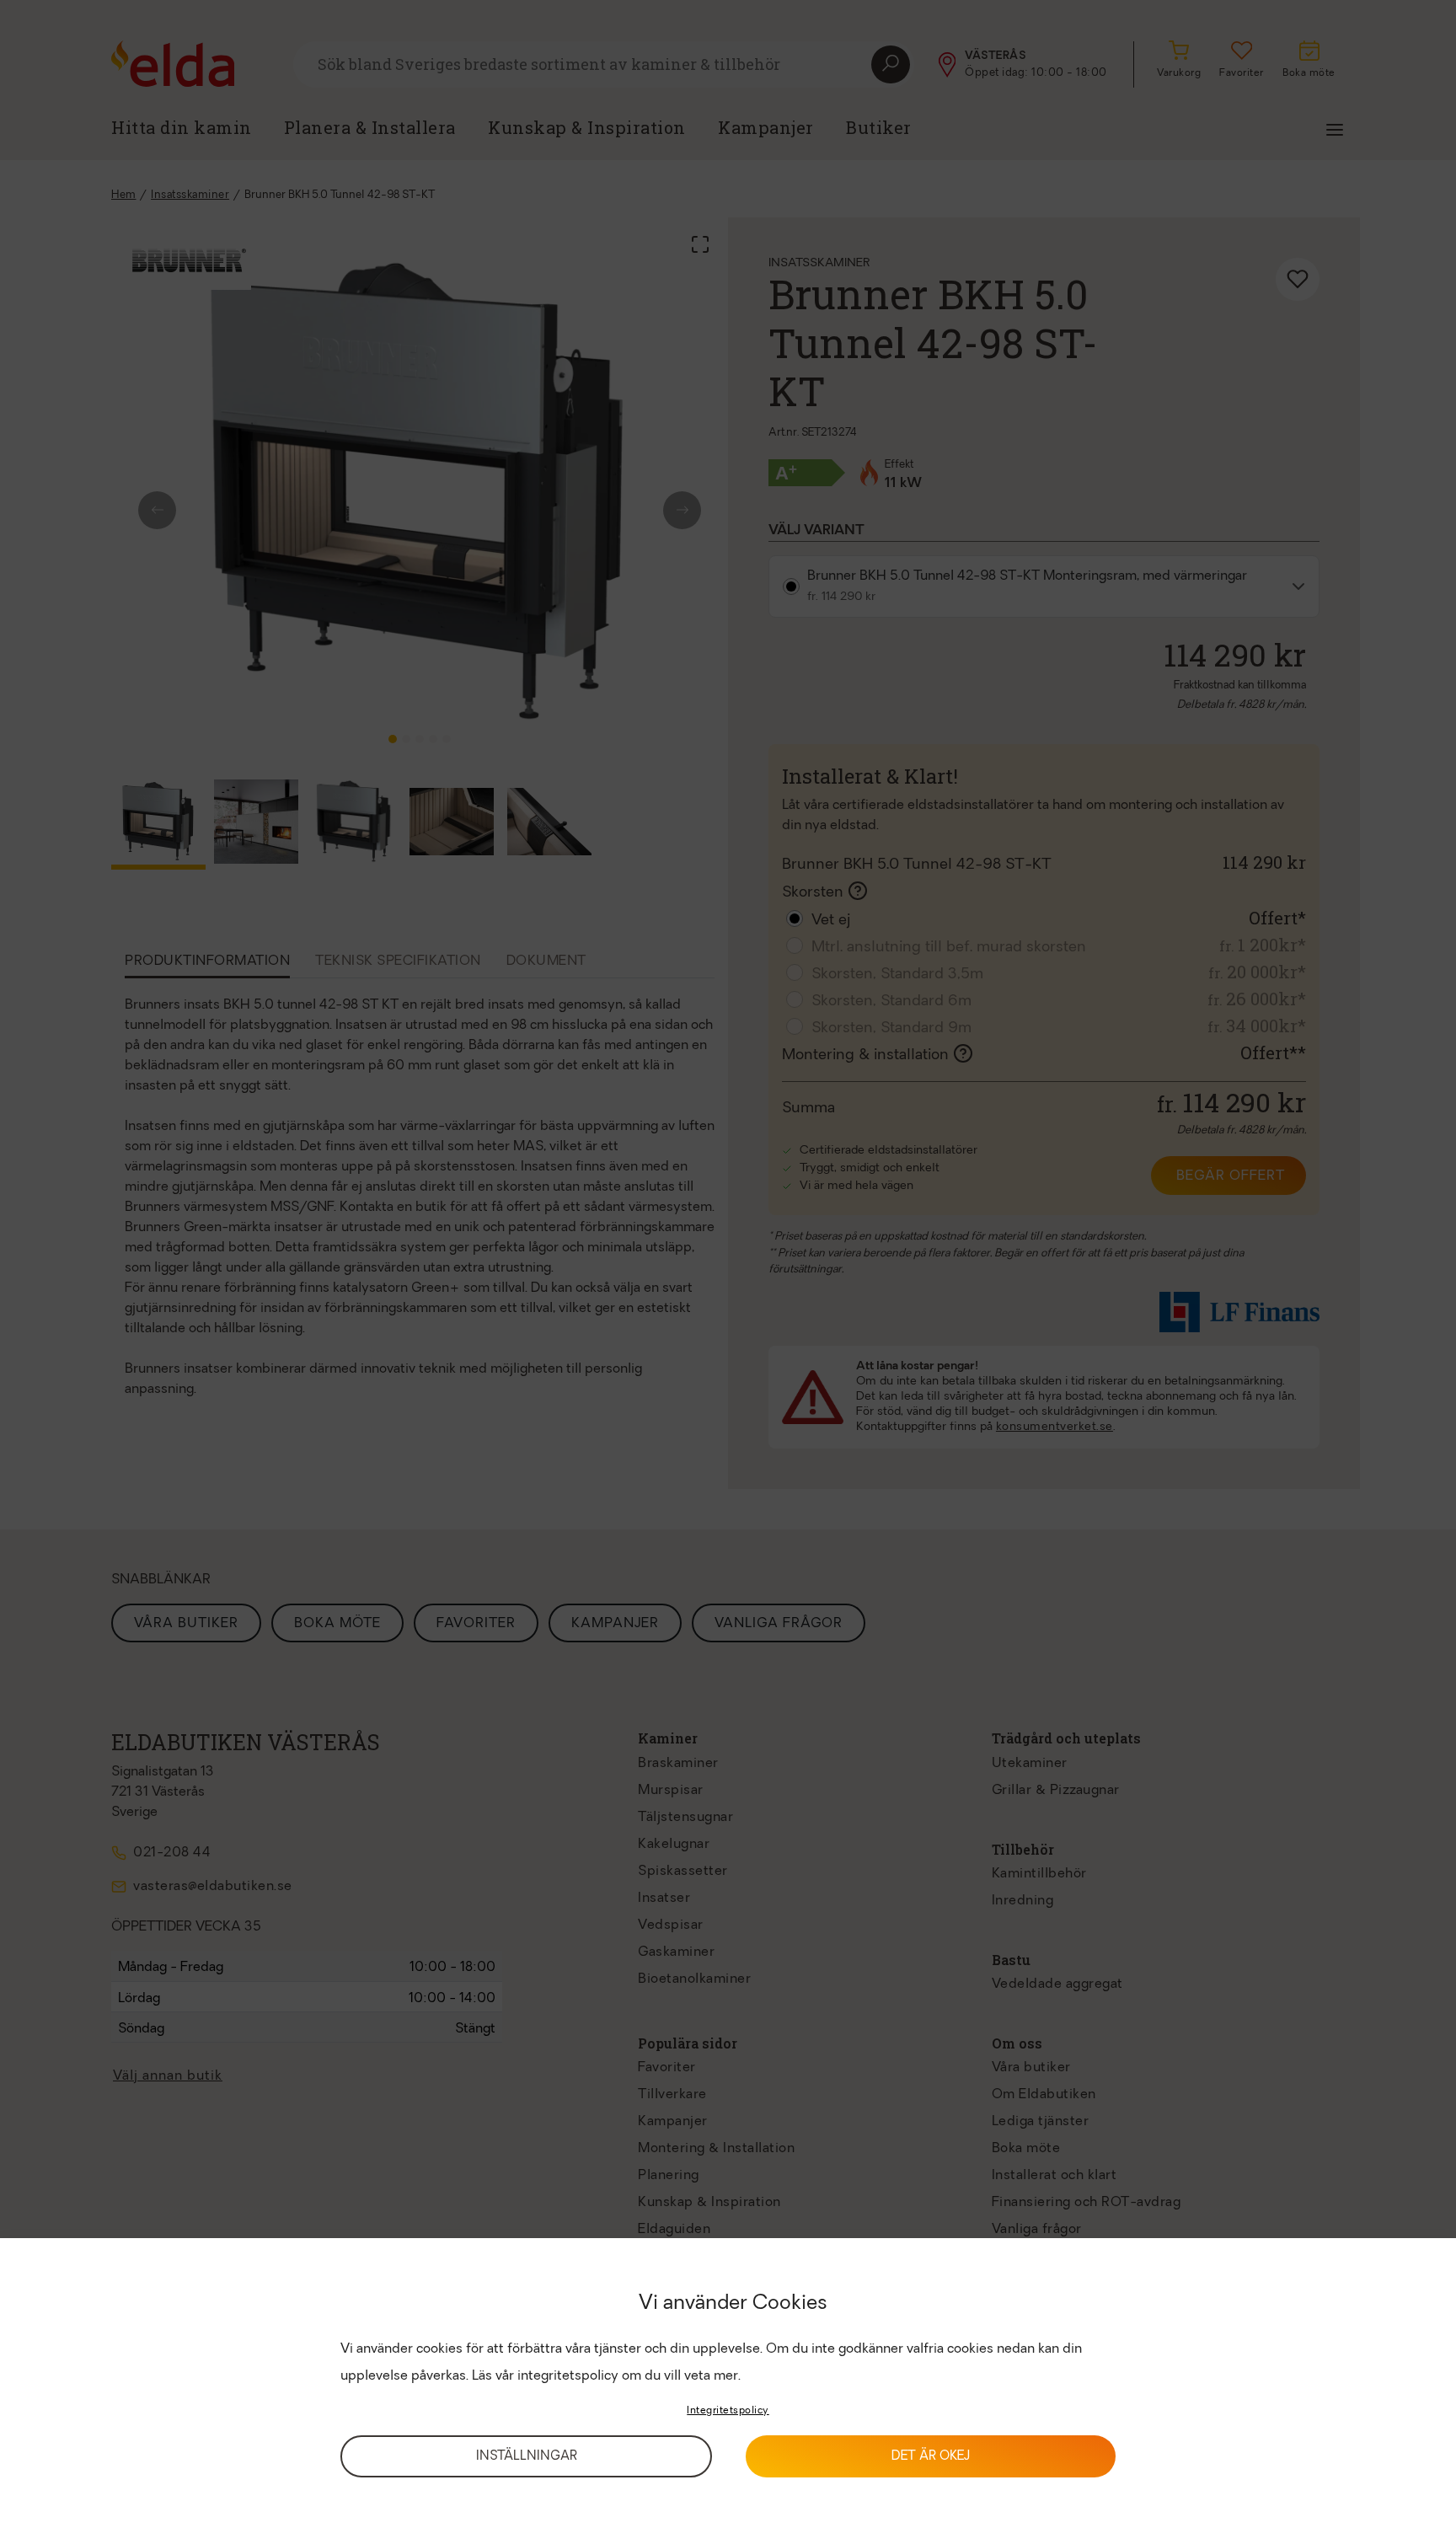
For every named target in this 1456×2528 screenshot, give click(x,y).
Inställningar (527, 2457)
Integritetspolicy (728, 2411)
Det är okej (931, 2457)
